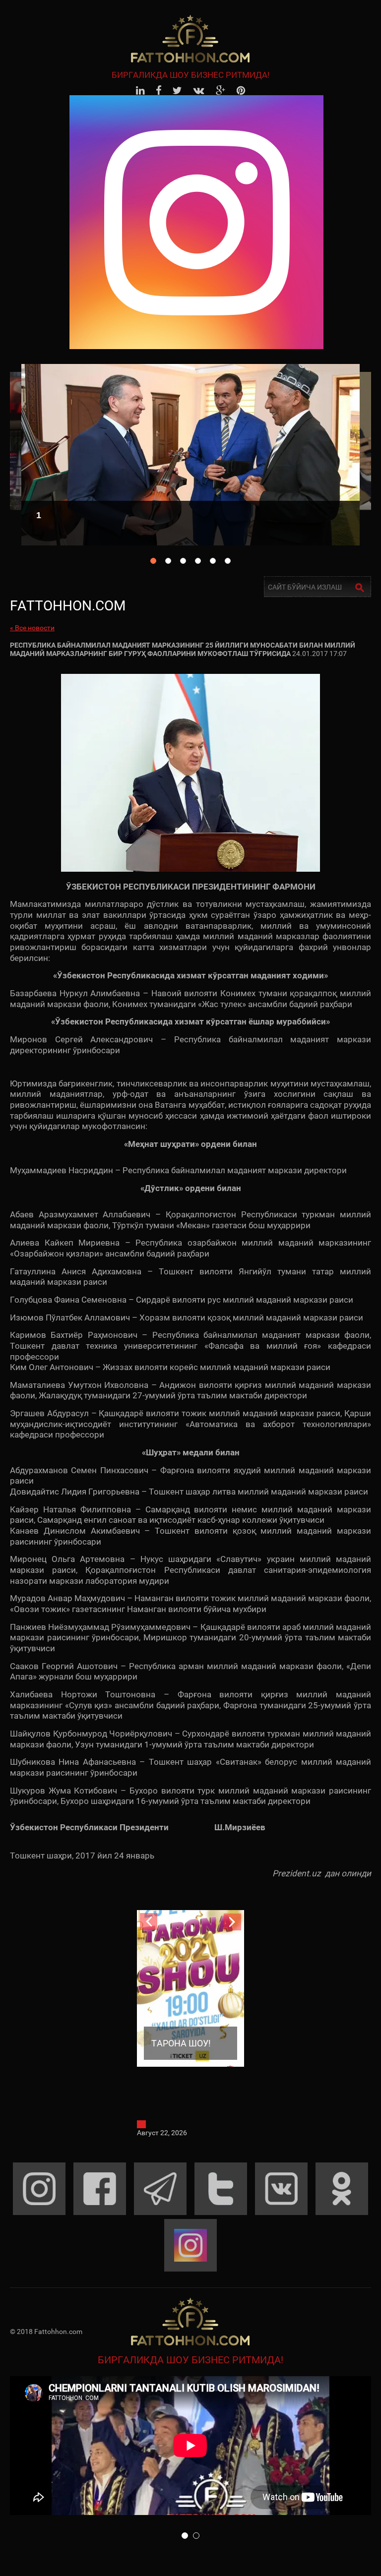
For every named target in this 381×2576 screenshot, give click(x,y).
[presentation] (149, 1922)
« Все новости (32, 628)
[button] (185, 2536)
